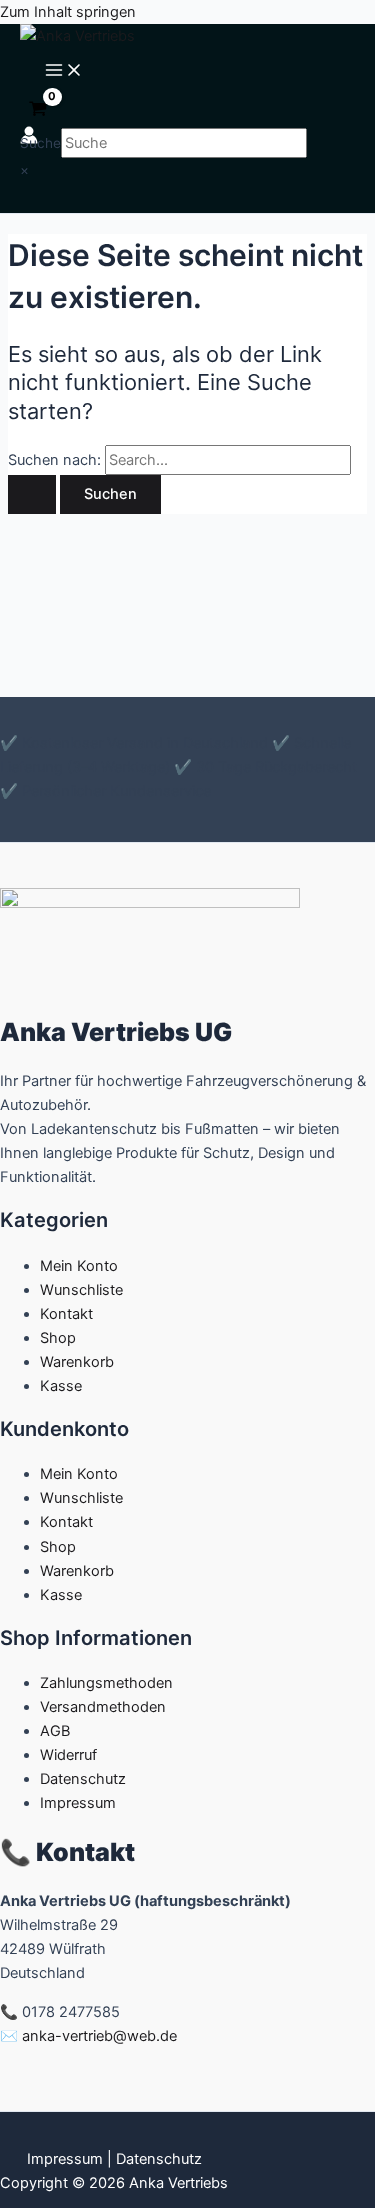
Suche (40, 143)
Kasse (61, 1386)
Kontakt (66, 1314)
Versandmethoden (103, 1707)
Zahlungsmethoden (106, 1683)
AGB (55, 1731)
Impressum (78, 1803)
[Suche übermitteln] (32, 494)
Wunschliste (81, 1290)
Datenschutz (83, 1779)
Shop (58, 1338)
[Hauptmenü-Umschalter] (64, 71)
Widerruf (68, 1755)
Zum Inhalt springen (68, 12)
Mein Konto (79, 1266)
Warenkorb (77, 1362)
